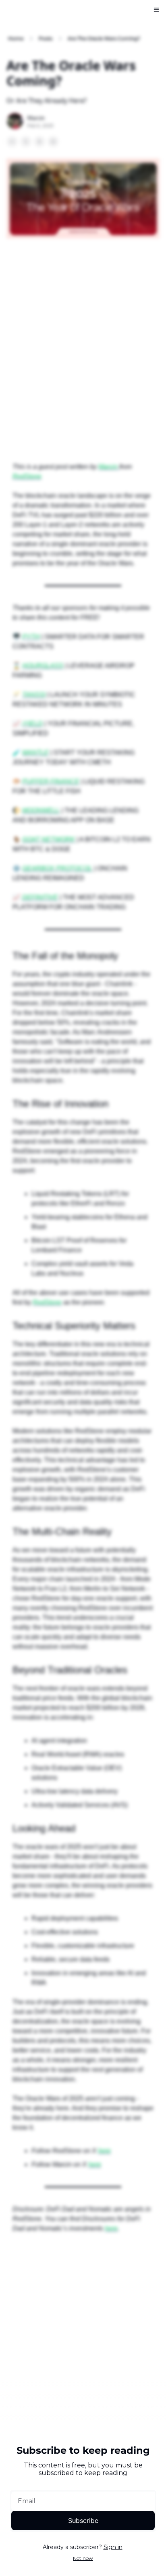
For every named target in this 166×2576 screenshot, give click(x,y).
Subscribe (83, 2521)
